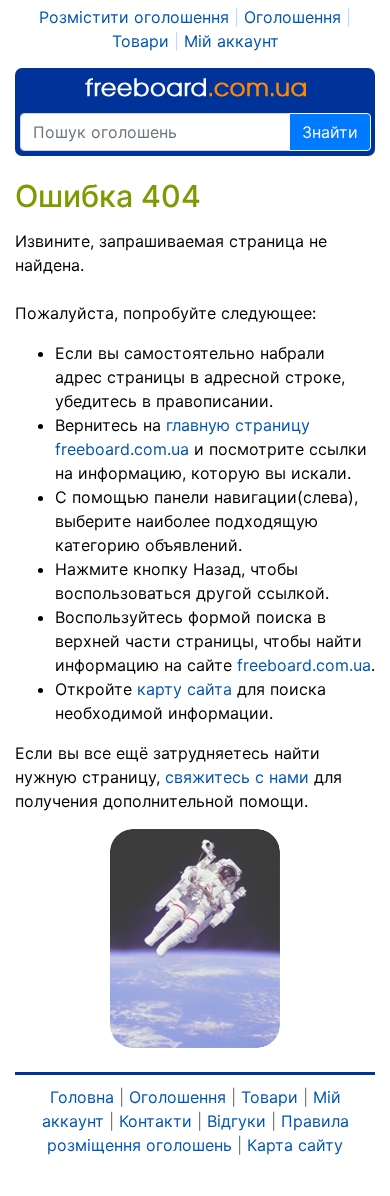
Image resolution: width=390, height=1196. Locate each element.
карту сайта (184, 689)
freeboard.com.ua (304, 665)
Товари (140, 41)
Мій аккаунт (231, 41)
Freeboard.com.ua (195, 87)
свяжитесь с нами (237, 777)
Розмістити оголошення (134, 17)
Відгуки (236, 1121)
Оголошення (292, 17)
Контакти (155, 1121)
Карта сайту (295, 1145)
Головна (82, 1097)
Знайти (330, 132)
